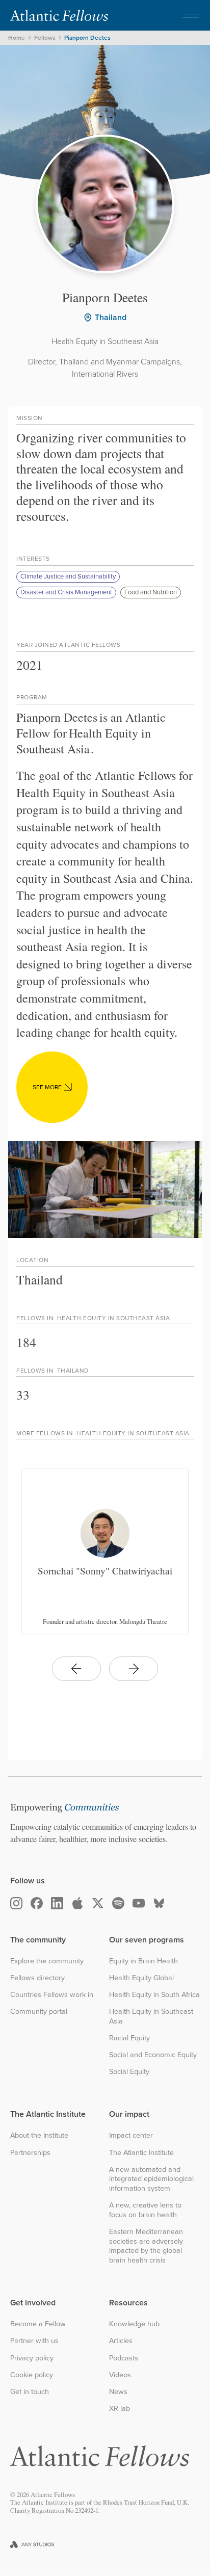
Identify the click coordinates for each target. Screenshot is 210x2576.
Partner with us (34, 2341)
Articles (121, 2341)
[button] (191, 15)
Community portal (39, 2012)
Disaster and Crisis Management (66, 592)
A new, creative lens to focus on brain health (145, 2210)
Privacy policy (32, 2358)
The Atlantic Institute (141, 2153)
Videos (120, 2375)
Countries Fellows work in (52, 1995)
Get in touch (30, 2392)
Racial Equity (129, 2038)
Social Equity (129, 2072)
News (118, 2392)
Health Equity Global (141, 1978)
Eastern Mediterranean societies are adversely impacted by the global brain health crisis (146, 2246)
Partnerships (30, 2153)
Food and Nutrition (151, 592)
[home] (59, 15)
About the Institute (39, 2135)
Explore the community (47, 1961)
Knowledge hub (134, 2324)
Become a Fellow (38, 2324)
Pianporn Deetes (87, 38)
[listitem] (105, 1552)
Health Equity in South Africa (154, 1995)
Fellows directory (37, 1978)
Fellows (45, 38)
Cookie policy (32, 2375)
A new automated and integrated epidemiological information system (151, 2179)
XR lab (120, 2409)
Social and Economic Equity (153, 2055)
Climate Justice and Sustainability (68, 576)
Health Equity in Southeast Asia (151, 2016)
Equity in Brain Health (143, 1961)
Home (17, 38)
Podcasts (124, 2358)
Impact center (131, 2135)
